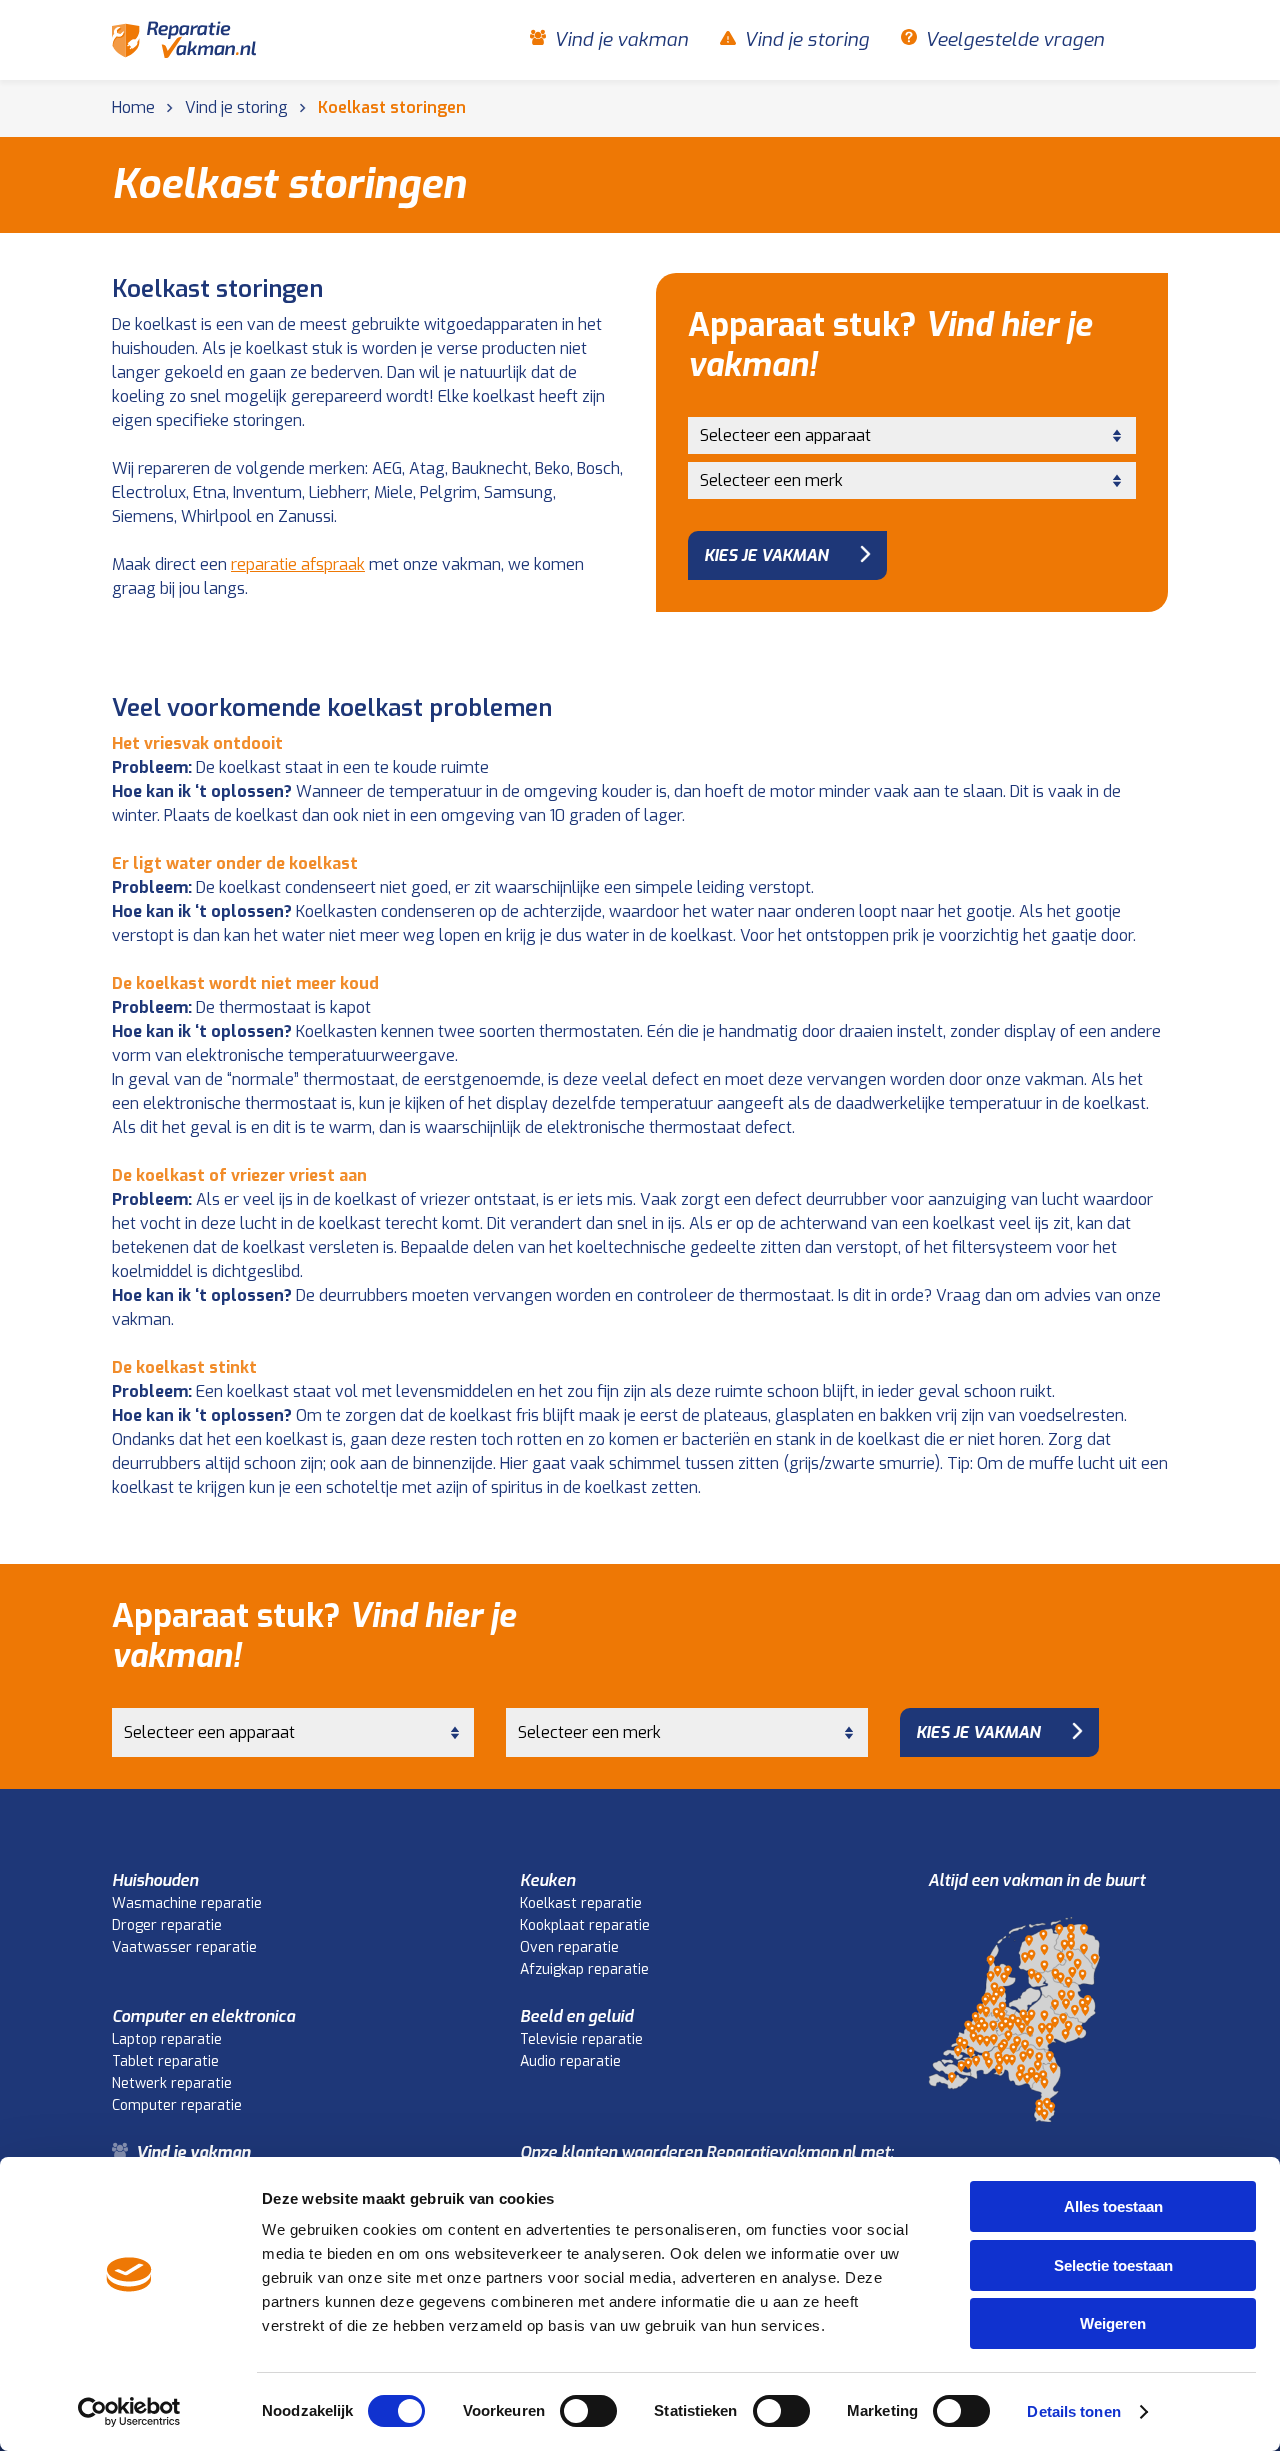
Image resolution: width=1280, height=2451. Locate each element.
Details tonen (1073, 2411)
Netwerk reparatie (172, 2083)
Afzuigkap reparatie (584, 1969)
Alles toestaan (1113, 2206)
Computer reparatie (177, 2105)
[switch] (588, 2411)
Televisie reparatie (581, 2039)
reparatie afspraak (298, 564)
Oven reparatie (569, 1947)
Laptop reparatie (167, 2039)
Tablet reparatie (165, 2061)
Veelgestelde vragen (1014, 40)
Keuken (547, 1880)
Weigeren (1113, 2323)
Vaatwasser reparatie (184, 1947)
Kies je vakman (766, 555)
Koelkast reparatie (581, 1903)
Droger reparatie (167, 1925)
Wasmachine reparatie (187, 1903)
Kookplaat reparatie (585, 1925)
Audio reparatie (570, 2061)
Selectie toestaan (1113, 2265)
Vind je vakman (621, 40)
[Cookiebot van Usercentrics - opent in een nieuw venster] (129, 2412)
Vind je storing (806, 40)
